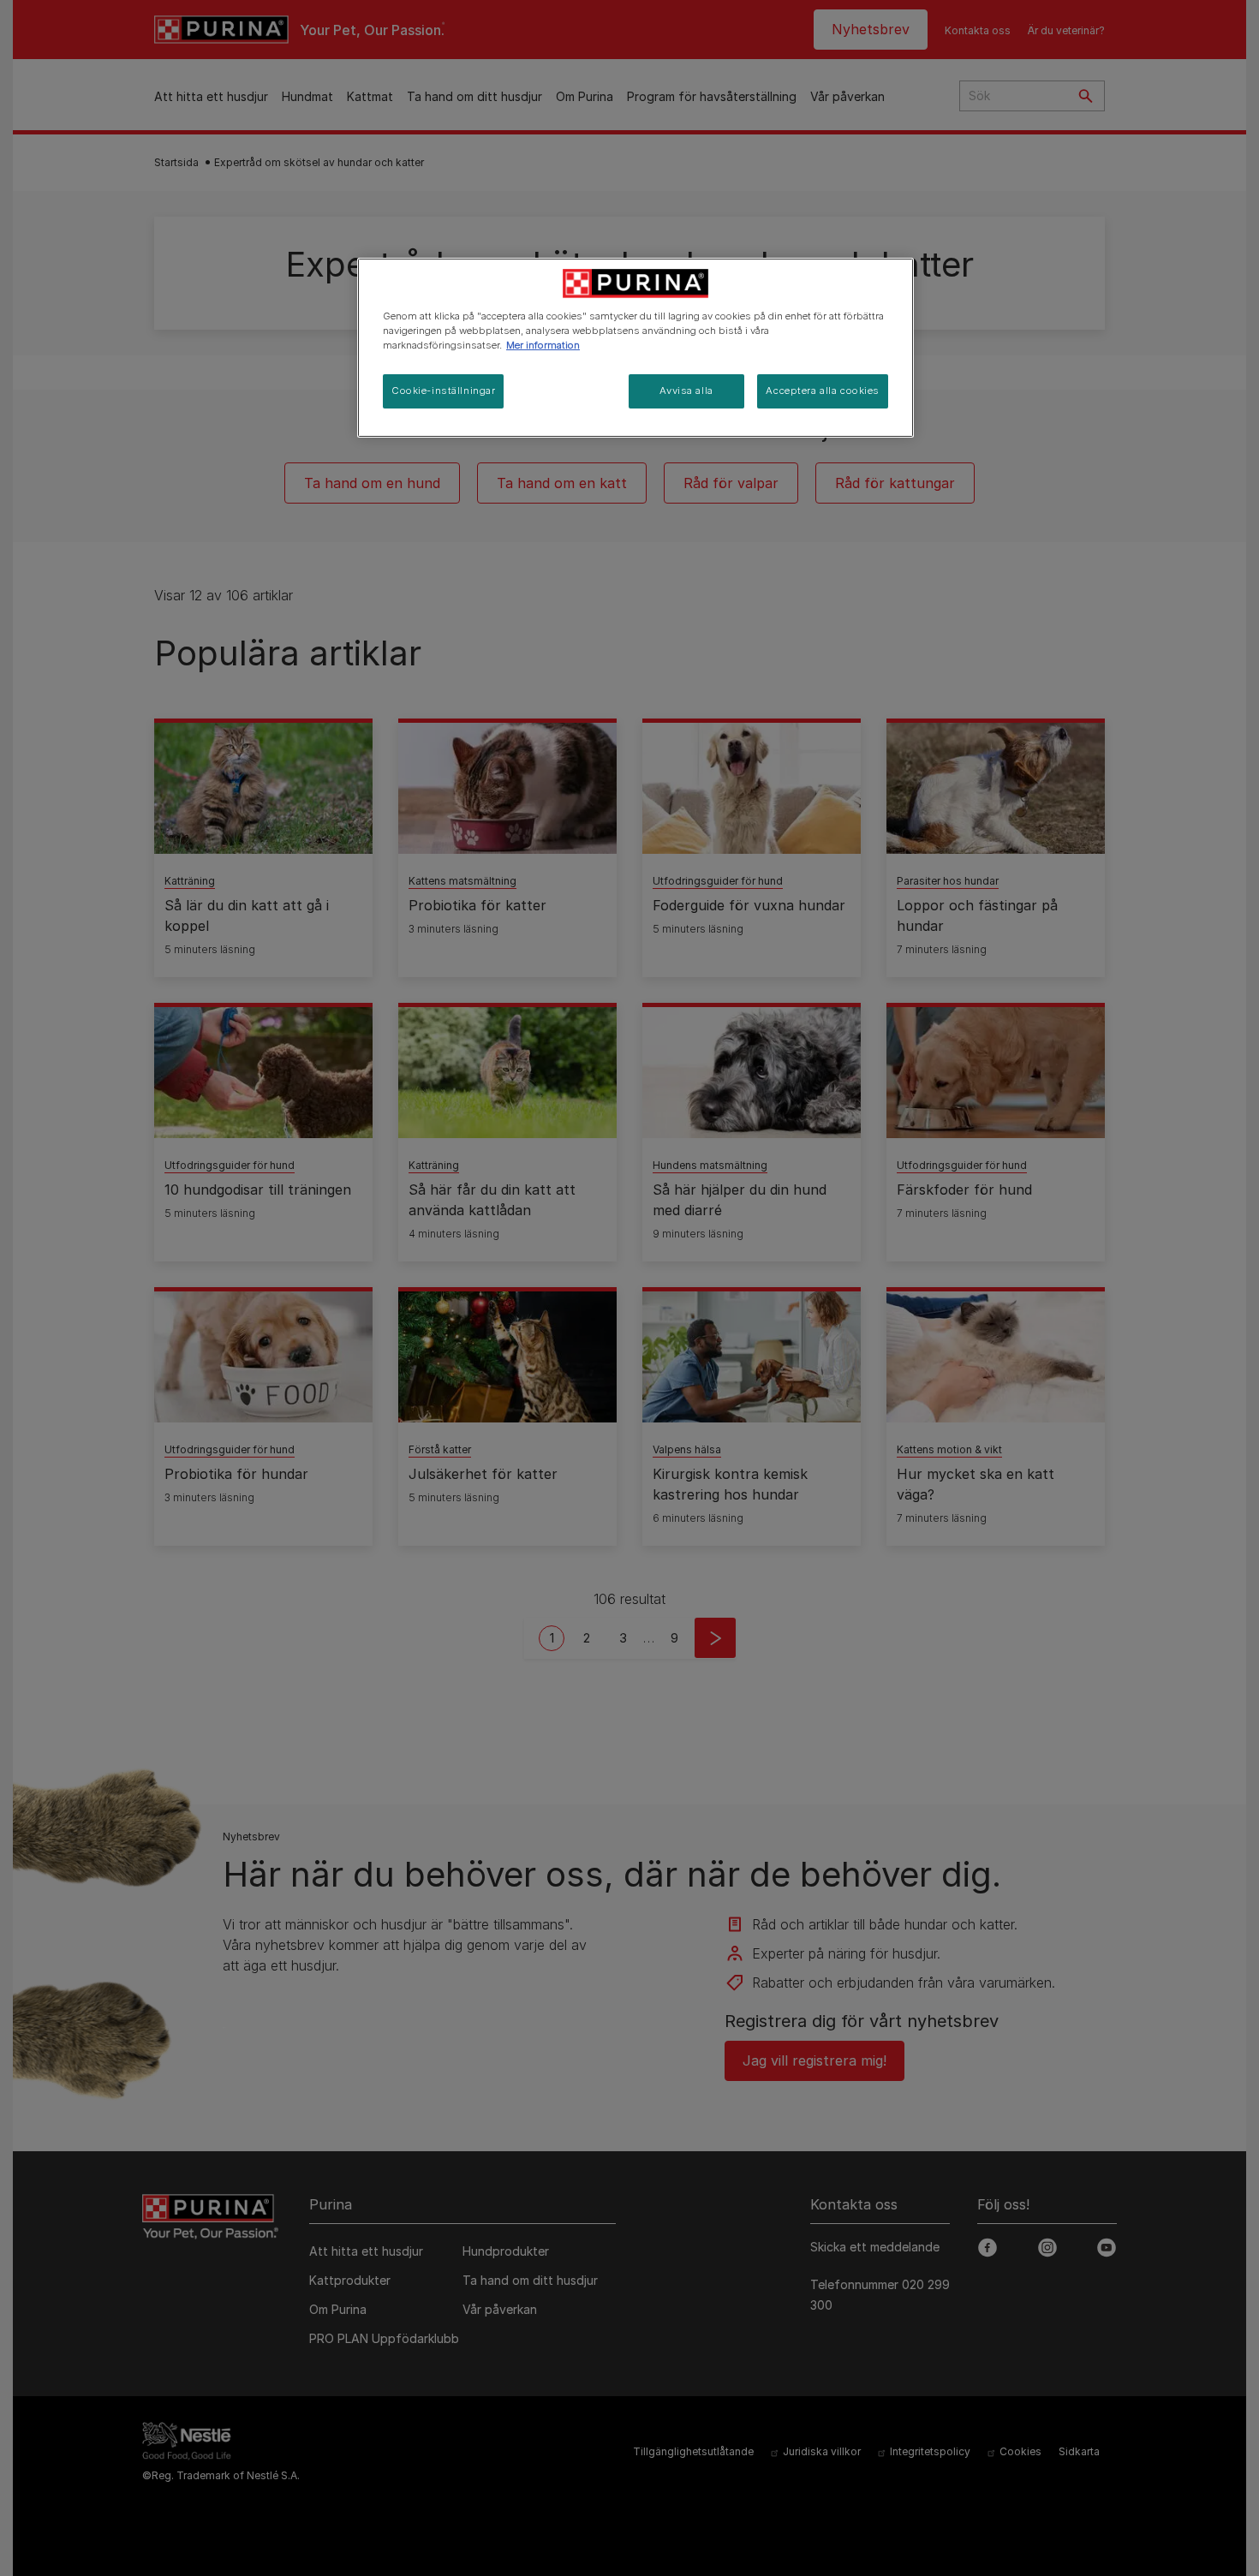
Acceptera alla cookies (823, 391)
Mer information (543, 345)
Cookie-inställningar (443, 391)
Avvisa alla (686, 391)
